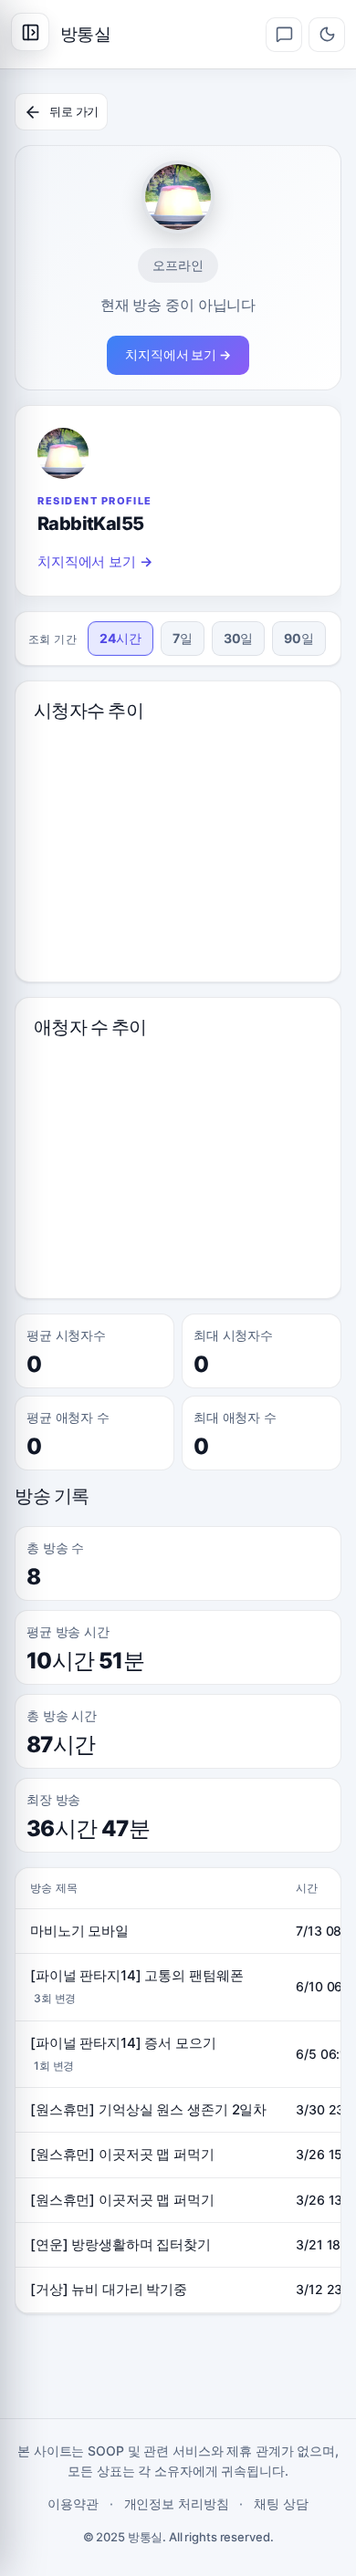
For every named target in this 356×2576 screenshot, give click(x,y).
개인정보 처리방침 (177, 2503)
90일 (299, 638)
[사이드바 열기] (30, 32)
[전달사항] (284, 35)
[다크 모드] (327, 35)
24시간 (120, 638)
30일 (239, 638)
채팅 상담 (281, 2503)
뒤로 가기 (74, 111)
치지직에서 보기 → (178, 354)
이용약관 (73, 2503)
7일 (183, 638)
